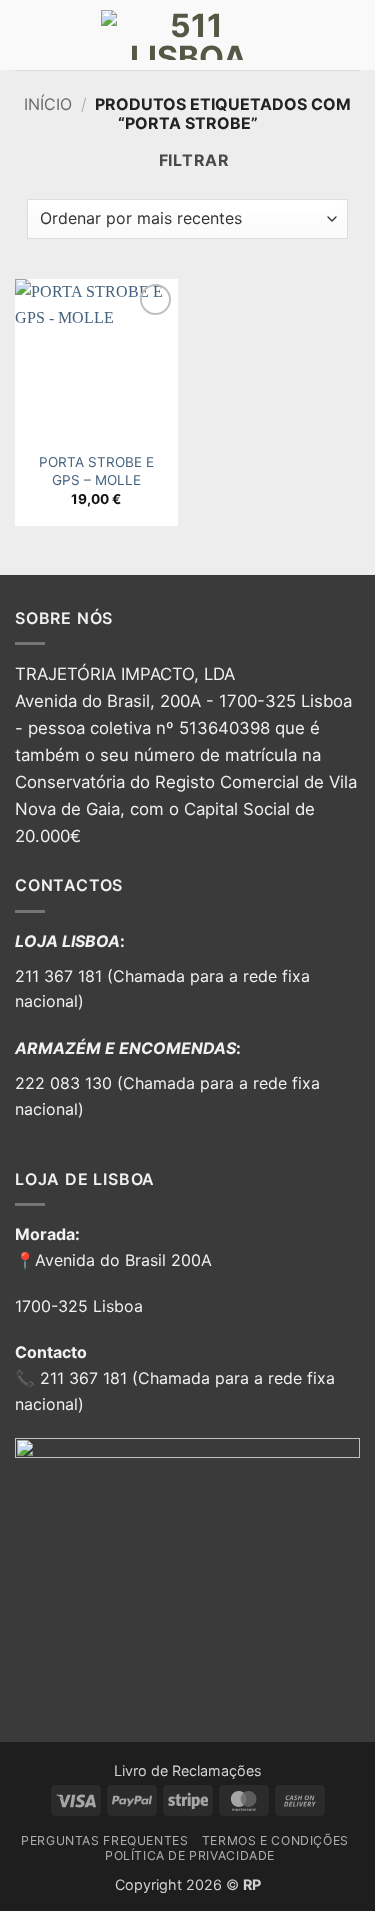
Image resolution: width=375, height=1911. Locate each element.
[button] (27, 34)
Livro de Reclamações (188, 1770)
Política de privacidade (190, 1855)
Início (48, 104)
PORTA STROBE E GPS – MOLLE (96, 471)
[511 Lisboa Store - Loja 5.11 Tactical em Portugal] (188, 35)
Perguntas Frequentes (104, 1840)
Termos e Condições (275, 1840)
